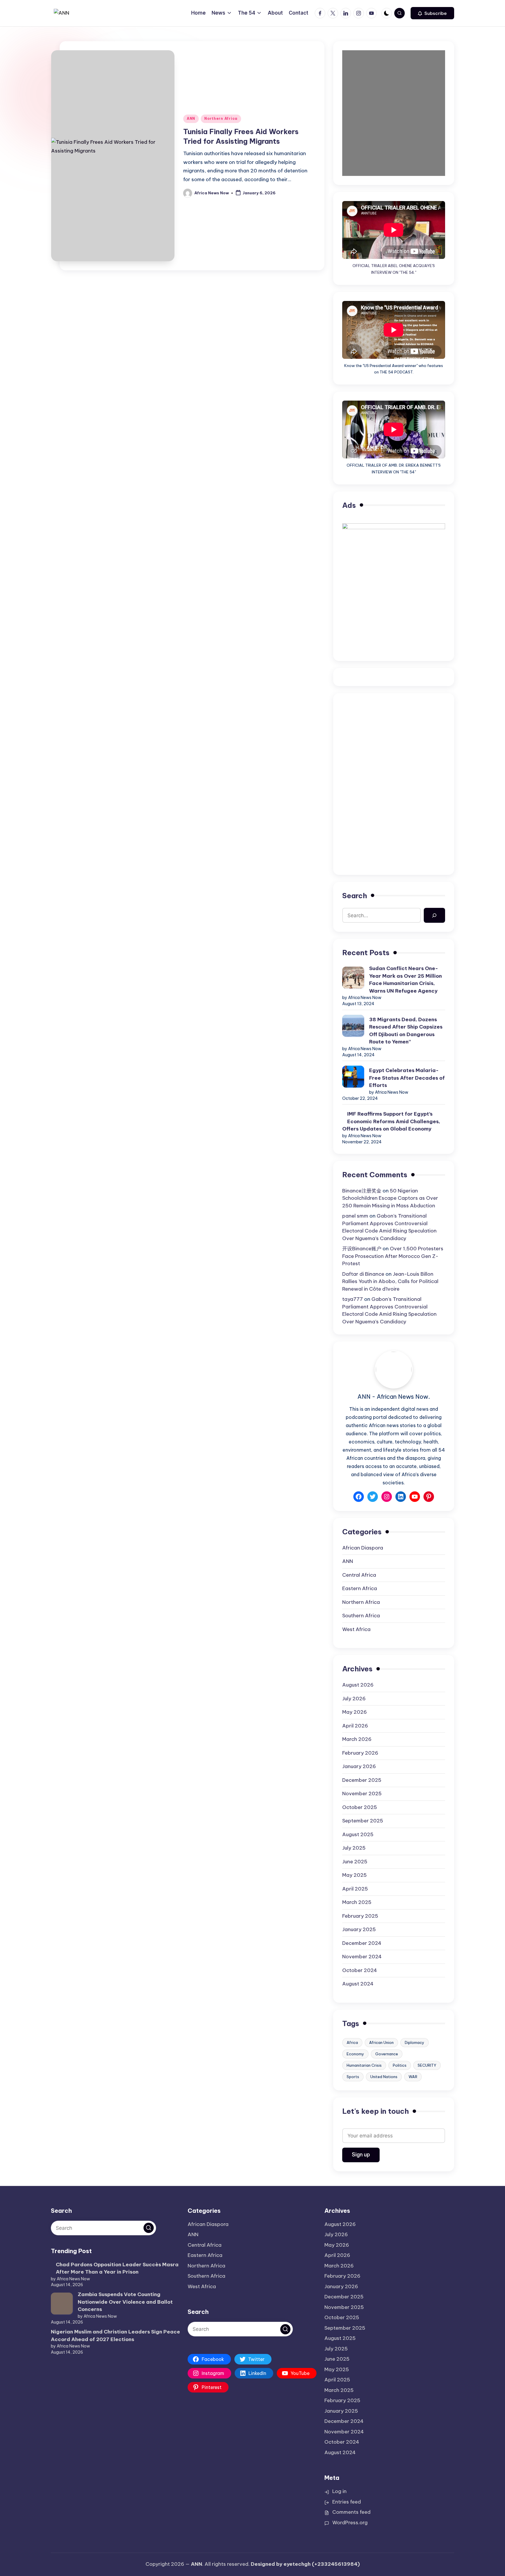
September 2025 (363, 1821)
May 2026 (354, 1712)
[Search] (434, 915)
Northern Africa (221, 118)
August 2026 (358, 1685)
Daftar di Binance (363, 1274)
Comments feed (351, 2512)
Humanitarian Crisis (364, 2065)
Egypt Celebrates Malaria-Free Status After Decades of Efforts (407, 1078)
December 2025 (362, 1780)
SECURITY (427, 2065)
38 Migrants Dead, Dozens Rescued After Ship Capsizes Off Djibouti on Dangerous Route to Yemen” (406, 1031)
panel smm (355, 1216)
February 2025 (360, 1916)
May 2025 (354, 1875)
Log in (339, 2491)
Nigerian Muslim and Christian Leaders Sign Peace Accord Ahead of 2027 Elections (115, 2336)
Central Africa (359, 1575)
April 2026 (355, 1726)
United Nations (384, 2077)
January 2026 (359, 1766)
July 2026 (354, 1699)
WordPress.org (350, 2523)
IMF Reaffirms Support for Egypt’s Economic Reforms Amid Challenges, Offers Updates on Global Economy (391, 1121)
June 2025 (355, 1862)
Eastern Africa (360, 1588)
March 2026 (357, 1739)
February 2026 (360, 1753)
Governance (387, 2054)
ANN (191, 118)
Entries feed (347, 2502)
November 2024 (362, 1957)
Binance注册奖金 (362, 1191)
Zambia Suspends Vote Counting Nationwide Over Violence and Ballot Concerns (125, 2302)
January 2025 (359, 1929)
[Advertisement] (394, 743)
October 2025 (360, 1807)
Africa (352, 2042)
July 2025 (354, 1848)
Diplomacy (415, 2042)
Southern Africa (361, 1616)
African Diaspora (363, 1548)
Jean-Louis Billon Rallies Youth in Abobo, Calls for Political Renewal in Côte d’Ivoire (390, 1281)
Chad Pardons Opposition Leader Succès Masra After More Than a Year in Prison (117, 2268)
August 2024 (358, 1984)
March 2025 (357, 1902)
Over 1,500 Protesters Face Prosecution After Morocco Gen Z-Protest (393, 1256)
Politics (400, 2065)
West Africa (356, 1629)
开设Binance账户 (362, 1249)
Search (355, 896)
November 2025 (362, 1793)
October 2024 (360, 1970)
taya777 (353, 1299)
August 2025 (358, 1834)
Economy (355, 2054)
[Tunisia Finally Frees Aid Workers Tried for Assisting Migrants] (113, 200)
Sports (353, 2077)
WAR (413, 2077)
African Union (381, 2042)
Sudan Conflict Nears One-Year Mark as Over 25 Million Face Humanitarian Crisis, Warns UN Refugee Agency (405, 980)
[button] (432, 13)
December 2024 (362, 1943)
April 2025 (355, 1889)
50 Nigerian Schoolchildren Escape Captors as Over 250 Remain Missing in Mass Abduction (390, 1198)
